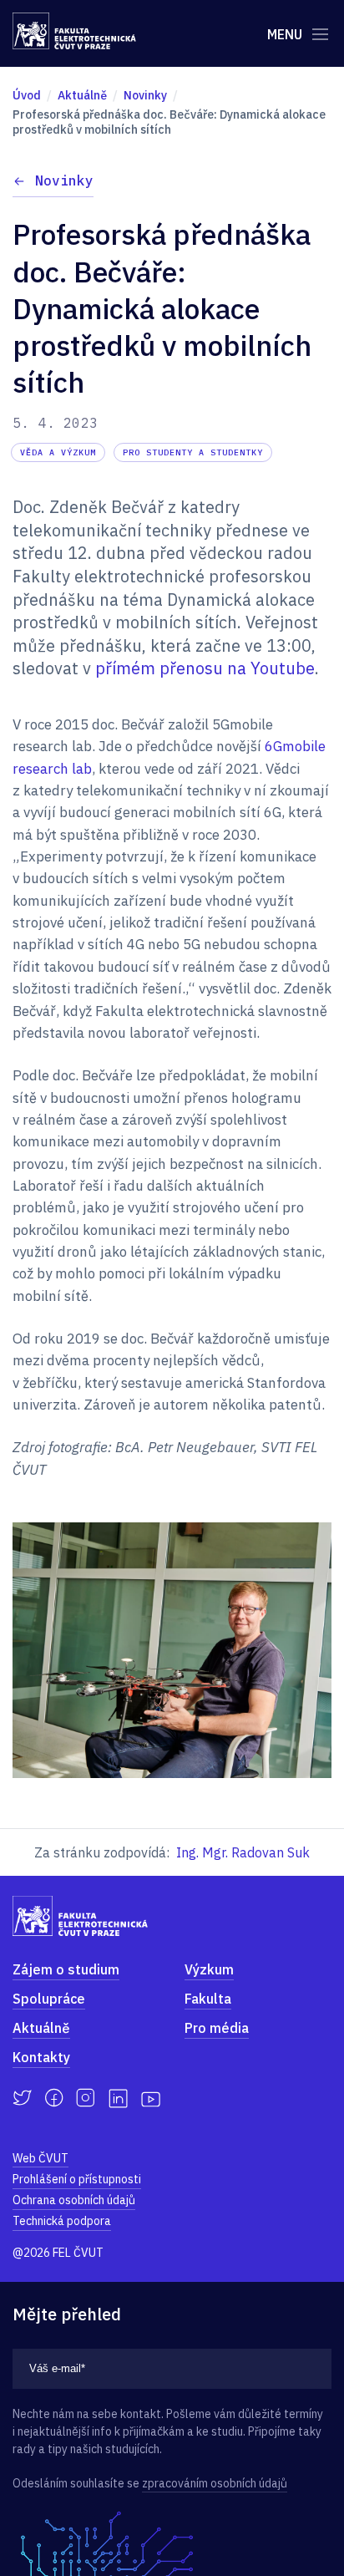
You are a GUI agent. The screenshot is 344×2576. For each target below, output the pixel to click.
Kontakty (41, 2057)
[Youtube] (151, 2098)
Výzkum (209, 1969)
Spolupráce (49, 1999)
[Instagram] (86, 2098)
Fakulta (208, 1999)
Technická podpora (62, 2221)
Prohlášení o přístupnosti (77, 2179)
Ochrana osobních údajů (74, 2200)
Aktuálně (41, 2028)
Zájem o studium (66, 1969)
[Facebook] (54, 2098)
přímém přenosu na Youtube (205, 668)
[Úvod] (74, 31)
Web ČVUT (40, 2158)
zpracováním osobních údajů (215, 2483)
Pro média (217, 2028)
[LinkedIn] (118, 2098)
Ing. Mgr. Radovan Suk (243, 1852)
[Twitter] (22, 2098)
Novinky (64, 180)
